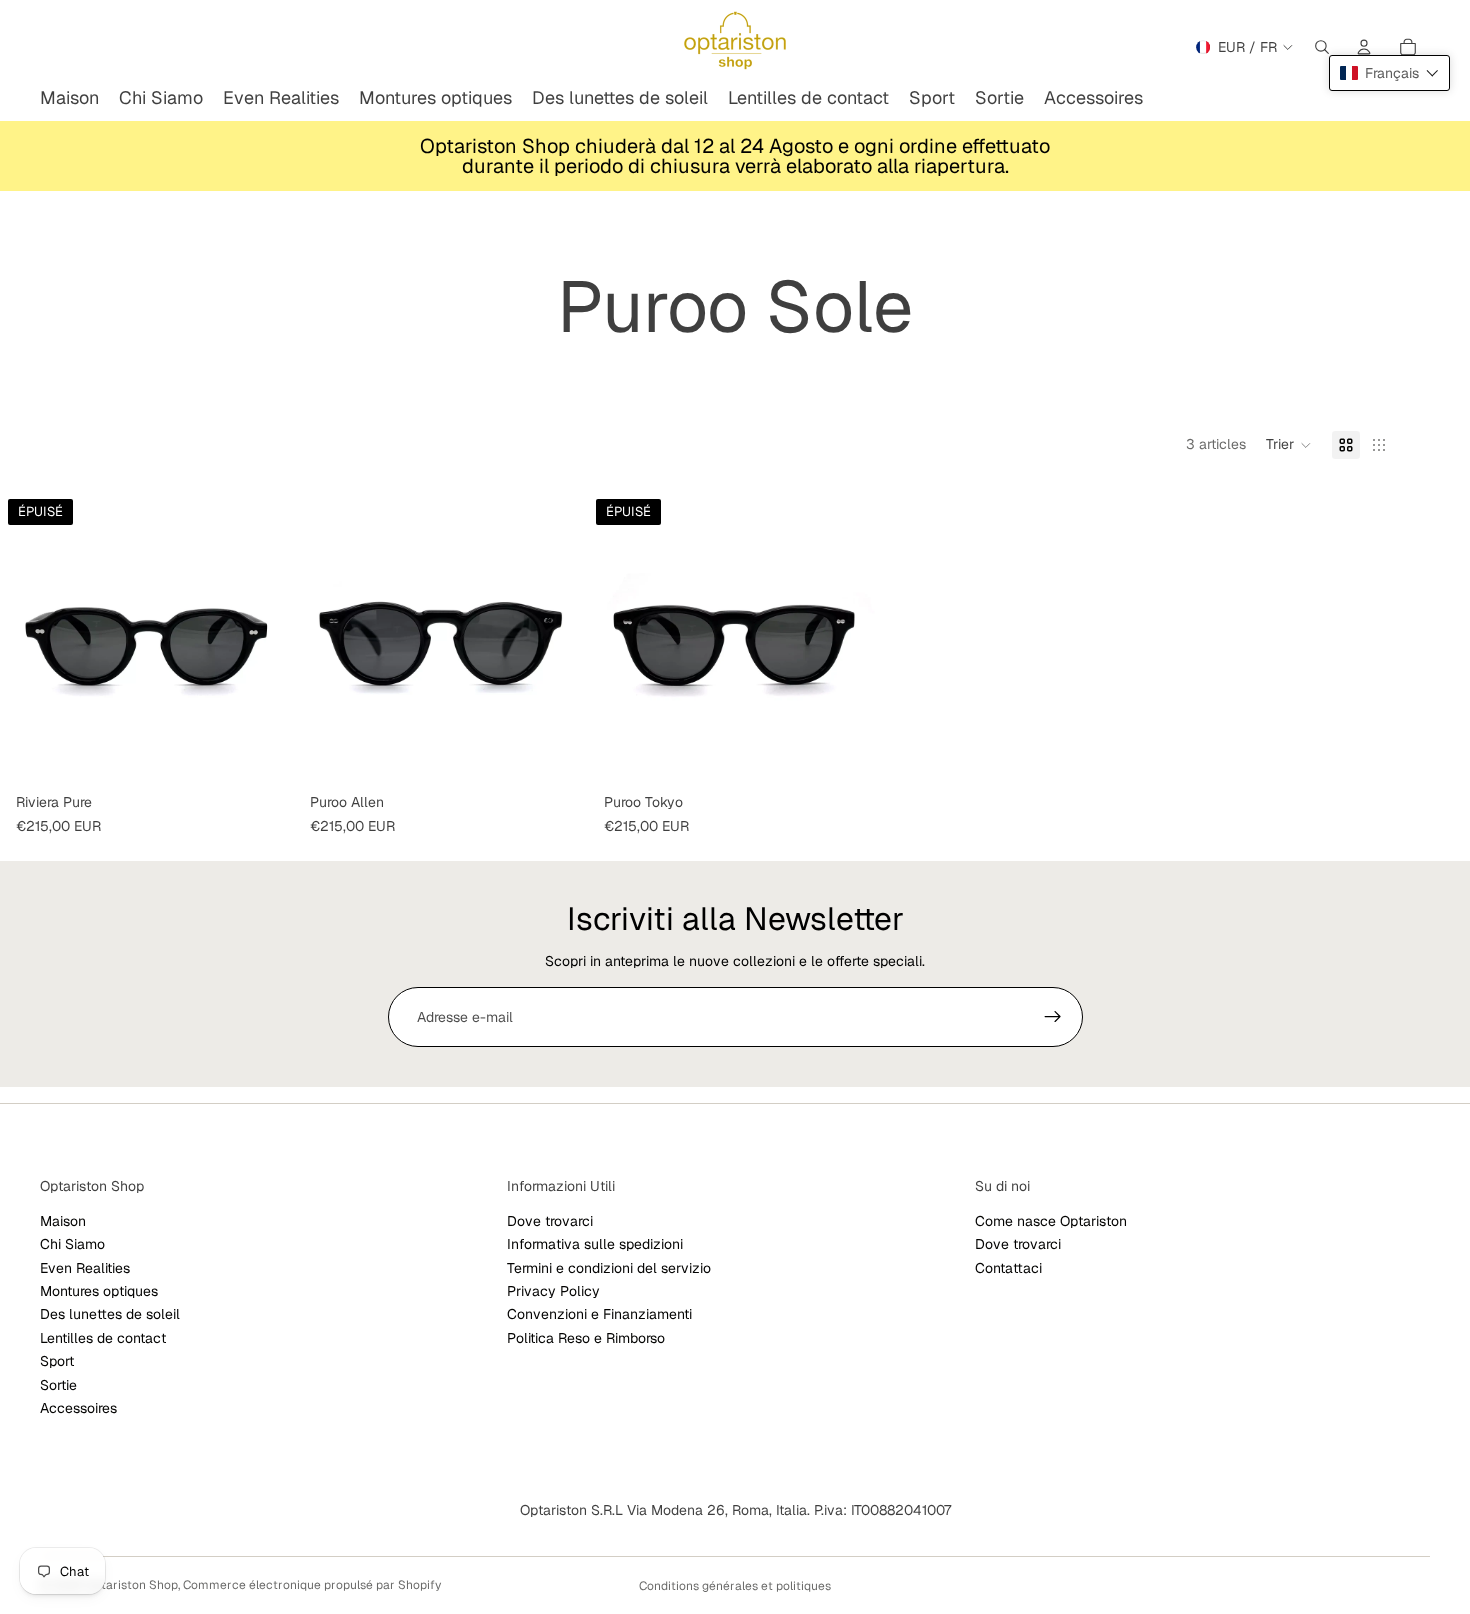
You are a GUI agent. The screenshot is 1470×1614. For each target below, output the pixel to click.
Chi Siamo (72, 1244)
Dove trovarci (550, 1221)
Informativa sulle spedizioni (595, 1244)
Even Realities (85, 1268)
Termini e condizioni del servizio (609, 1268)
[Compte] (1364, 47)
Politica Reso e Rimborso (586, 1338)
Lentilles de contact (103, 1338)
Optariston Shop (131, 1585)
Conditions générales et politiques (735, 1586)
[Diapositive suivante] (558, 638)
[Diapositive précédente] (324, 638)
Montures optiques (99, 1291)
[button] (1289, 445)
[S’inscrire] (1053, 1017)
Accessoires (78, 1408)
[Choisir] (557, 754)
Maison (63, 1221)
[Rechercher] (1322, 47)
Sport (57, 1361)
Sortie (58, 1385)
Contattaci (1008, 1268)
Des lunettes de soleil (110, 1315)
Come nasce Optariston (1051, 1221)
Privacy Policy (553, 1291)
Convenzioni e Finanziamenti (599, 1315)
